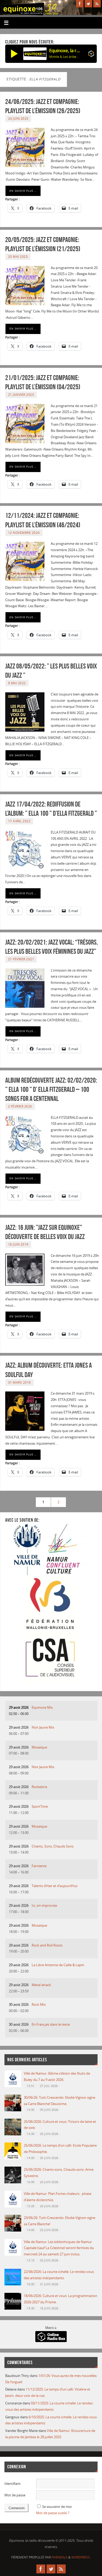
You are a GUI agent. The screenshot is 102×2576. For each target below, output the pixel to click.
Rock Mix (39, 2005)
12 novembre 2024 (24, 533)
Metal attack (41, 1985)
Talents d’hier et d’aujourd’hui (55, 1886)
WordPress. (81, 2557)
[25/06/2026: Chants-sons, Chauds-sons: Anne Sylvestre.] (13, 2182)
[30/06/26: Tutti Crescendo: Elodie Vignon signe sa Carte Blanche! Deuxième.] (13, 2110)
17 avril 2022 (19, 821)
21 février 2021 (21, 959)
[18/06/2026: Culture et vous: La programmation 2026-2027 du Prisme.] (13, 2308)
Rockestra (39, 1787)
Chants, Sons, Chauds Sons (53, 1846)
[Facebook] (80, 4)
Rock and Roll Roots (47, 1945)
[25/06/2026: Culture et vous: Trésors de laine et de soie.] (13, 2134)
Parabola (59, 2557)
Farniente (39, 1866)
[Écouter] (14, 54)
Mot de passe (15, 2495)
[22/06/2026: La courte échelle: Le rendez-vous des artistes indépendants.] (13, 2284)
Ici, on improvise (44, 1906)
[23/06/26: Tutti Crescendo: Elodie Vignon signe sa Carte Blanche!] (13, 2230)
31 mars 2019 (19, 1382)
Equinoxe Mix (42, 1708)
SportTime (40, 1807)
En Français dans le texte (51, 2024)
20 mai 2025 (18, 257)
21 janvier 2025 (21, 395)
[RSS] (97, 4)
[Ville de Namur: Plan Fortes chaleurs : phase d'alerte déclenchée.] (13, 2206)
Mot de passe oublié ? (53, 2513)
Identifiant (13, 2484)
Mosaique (39, 1747)
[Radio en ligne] (91, 55)
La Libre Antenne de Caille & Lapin (58, 1965)
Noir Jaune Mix (43, 1727)
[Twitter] (88, 4)
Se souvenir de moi (57, 2507)
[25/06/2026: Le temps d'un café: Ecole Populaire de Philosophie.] (13, 2158)
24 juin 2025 (18, 119)
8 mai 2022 (17, 683)
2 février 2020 (20, 1106)
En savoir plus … (23, 191)
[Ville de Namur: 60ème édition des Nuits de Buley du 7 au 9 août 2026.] (13, 2086)
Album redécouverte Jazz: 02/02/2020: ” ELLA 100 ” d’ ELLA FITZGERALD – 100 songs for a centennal (51, 1089)
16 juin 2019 (18, 1244)
